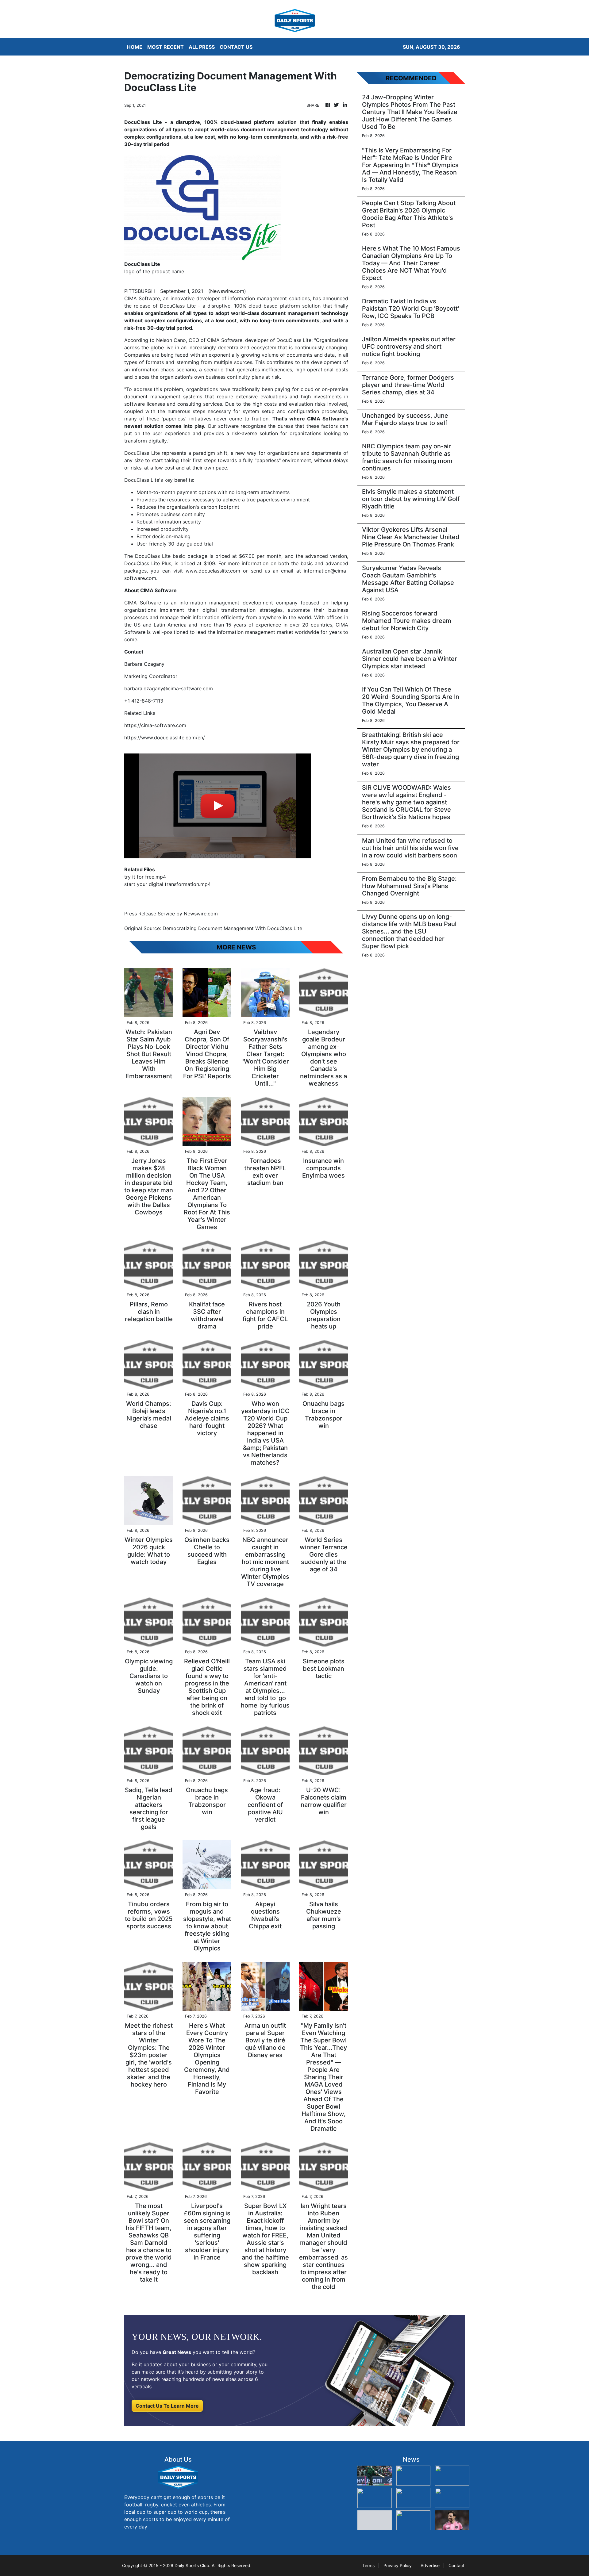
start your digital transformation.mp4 (167, 884)
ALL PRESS (202, 47)
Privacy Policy (398, 2565)
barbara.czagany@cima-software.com (169, 688)
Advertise (430, 2565)
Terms (368, 2565)
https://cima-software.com (155, 725)
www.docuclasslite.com (213, 571)
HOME (135, 47)
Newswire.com (227, 291)
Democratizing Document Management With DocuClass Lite (233, 928)
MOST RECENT (166, 47)
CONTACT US (236, 47)
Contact (456, 2565)
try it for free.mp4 (145, 877)
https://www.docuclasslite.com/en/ (165, 738)
